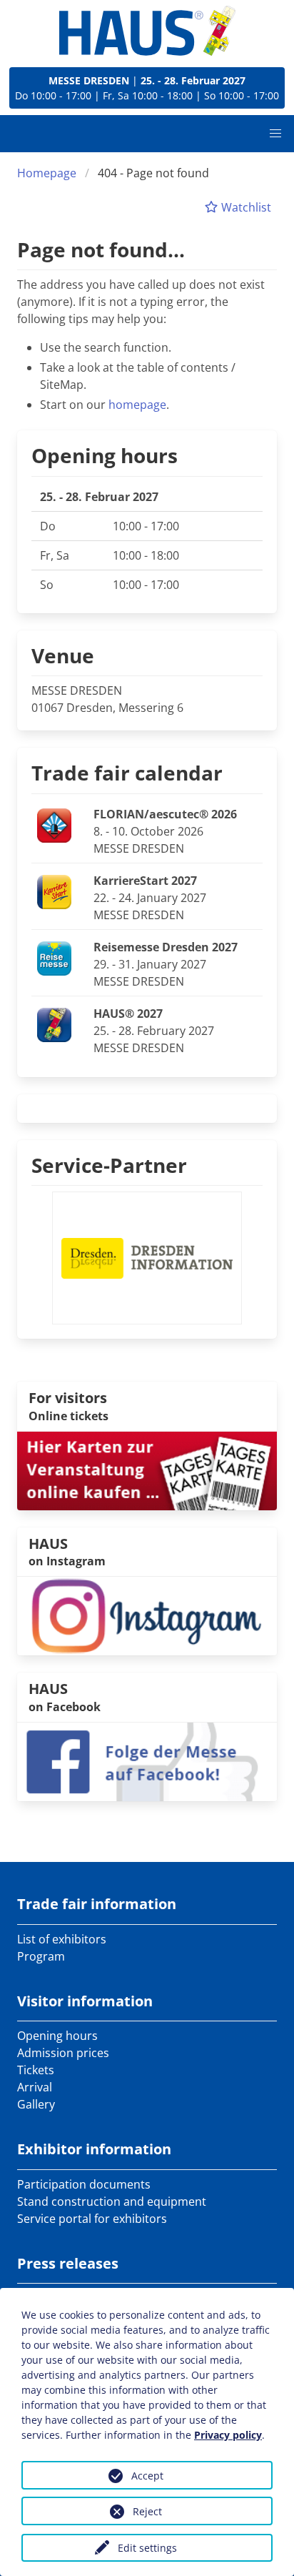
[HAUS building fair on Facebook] (147, 1760)
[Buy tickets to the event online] (147, 1470)
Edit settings (147, 2548)
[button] (275, 134)
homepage (137, 405)
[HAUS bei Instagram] (147, 1615)
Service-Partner (109, 1165)
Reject (147, 2511)
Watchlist (245, 207)
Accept (147, 2476)
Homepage (47, 173)
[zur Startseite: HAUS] (147, 31)
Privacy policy (228, 2435)
